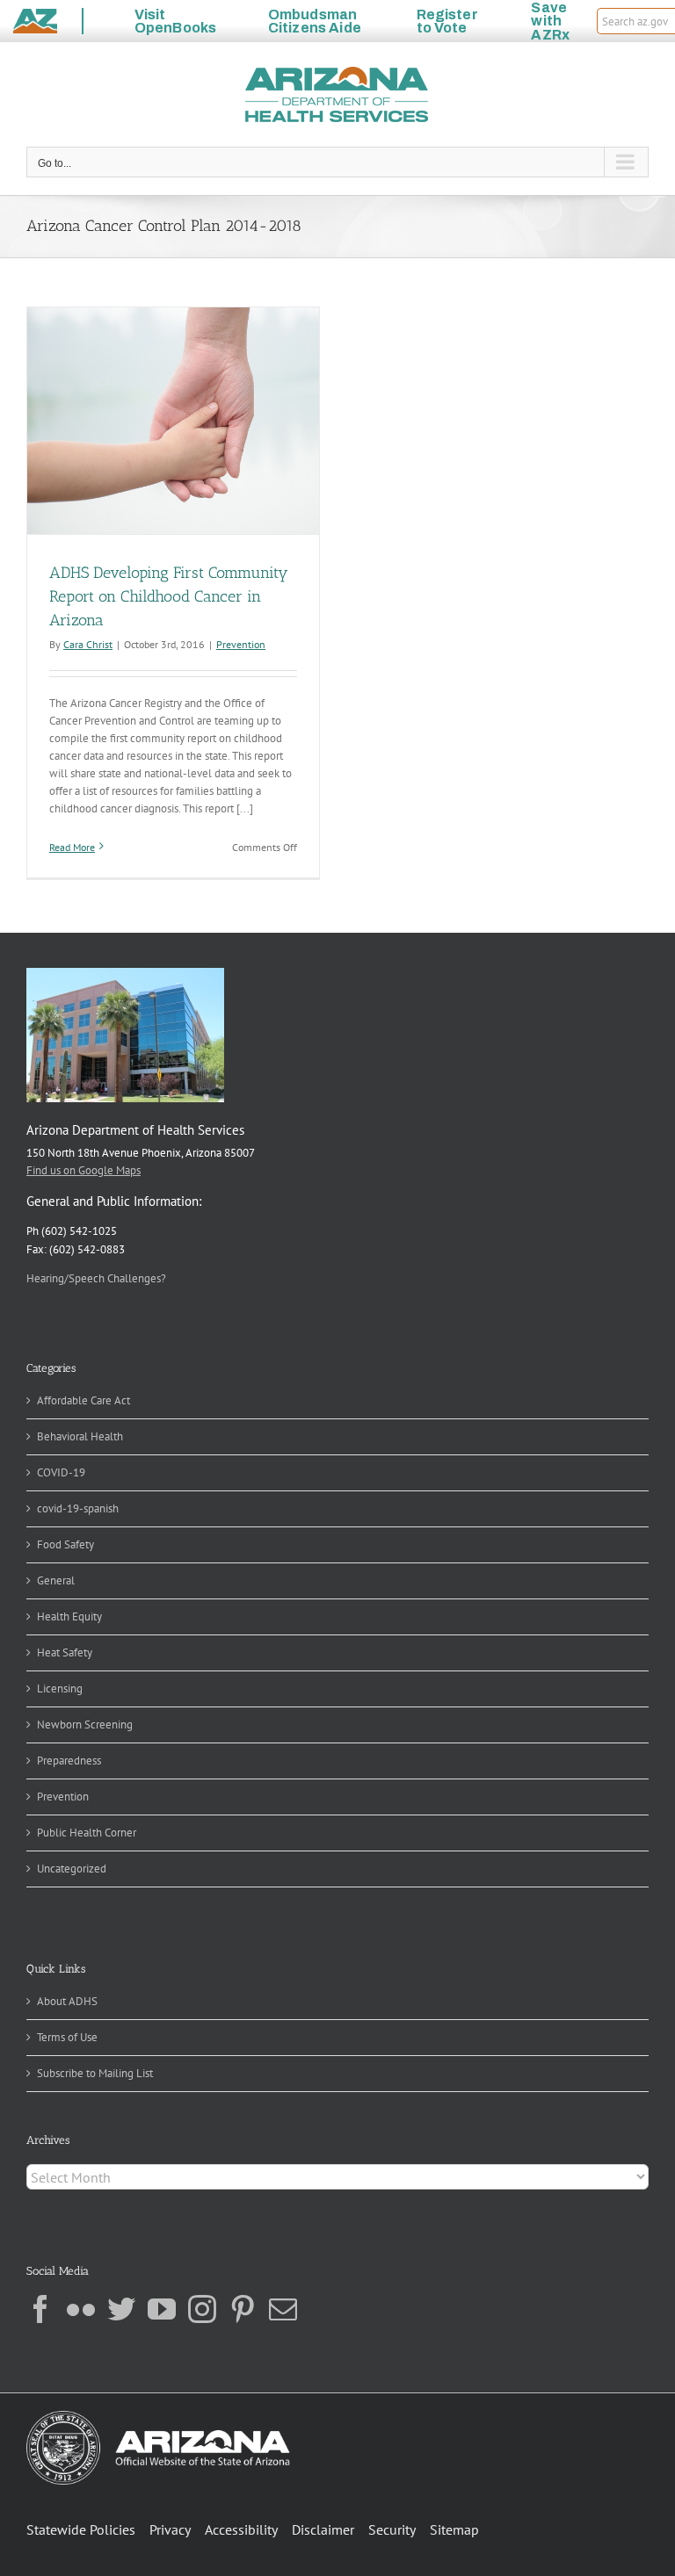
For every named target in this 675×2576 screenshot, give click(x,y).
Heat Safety (65, 1652)
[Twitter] (121, 2309)
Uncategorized (72, 1869)
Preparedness (69, 1761)
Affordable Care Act (83, 1400)
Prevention (241, 644)
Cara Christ (88, 644)
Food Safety (65, 1544)
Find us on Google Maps (83, 1170)
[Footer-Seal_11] (158, 2417)
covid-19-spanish (78, 1508)
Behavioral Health (80, 1436)
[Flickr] (81, 2309)
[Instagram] (202, 2309)
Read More (72, 847)
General (56, 1580)
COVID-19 (61, 1472)
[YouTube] (162, 2309)
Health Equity (69, 1616)
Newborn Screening (85, 1725)
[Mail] (283, 2309)
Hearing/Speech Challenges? (96, 1278)
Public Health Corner (87, 1833)
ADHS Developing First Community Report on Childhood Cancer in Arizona (169, 596)
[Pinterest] (243, 2309)
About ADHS (67, 2001)
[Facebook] (40, 2309)
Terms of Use (67, 2037)
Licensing (60, 1688)
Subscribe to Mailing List (95, 2073)
